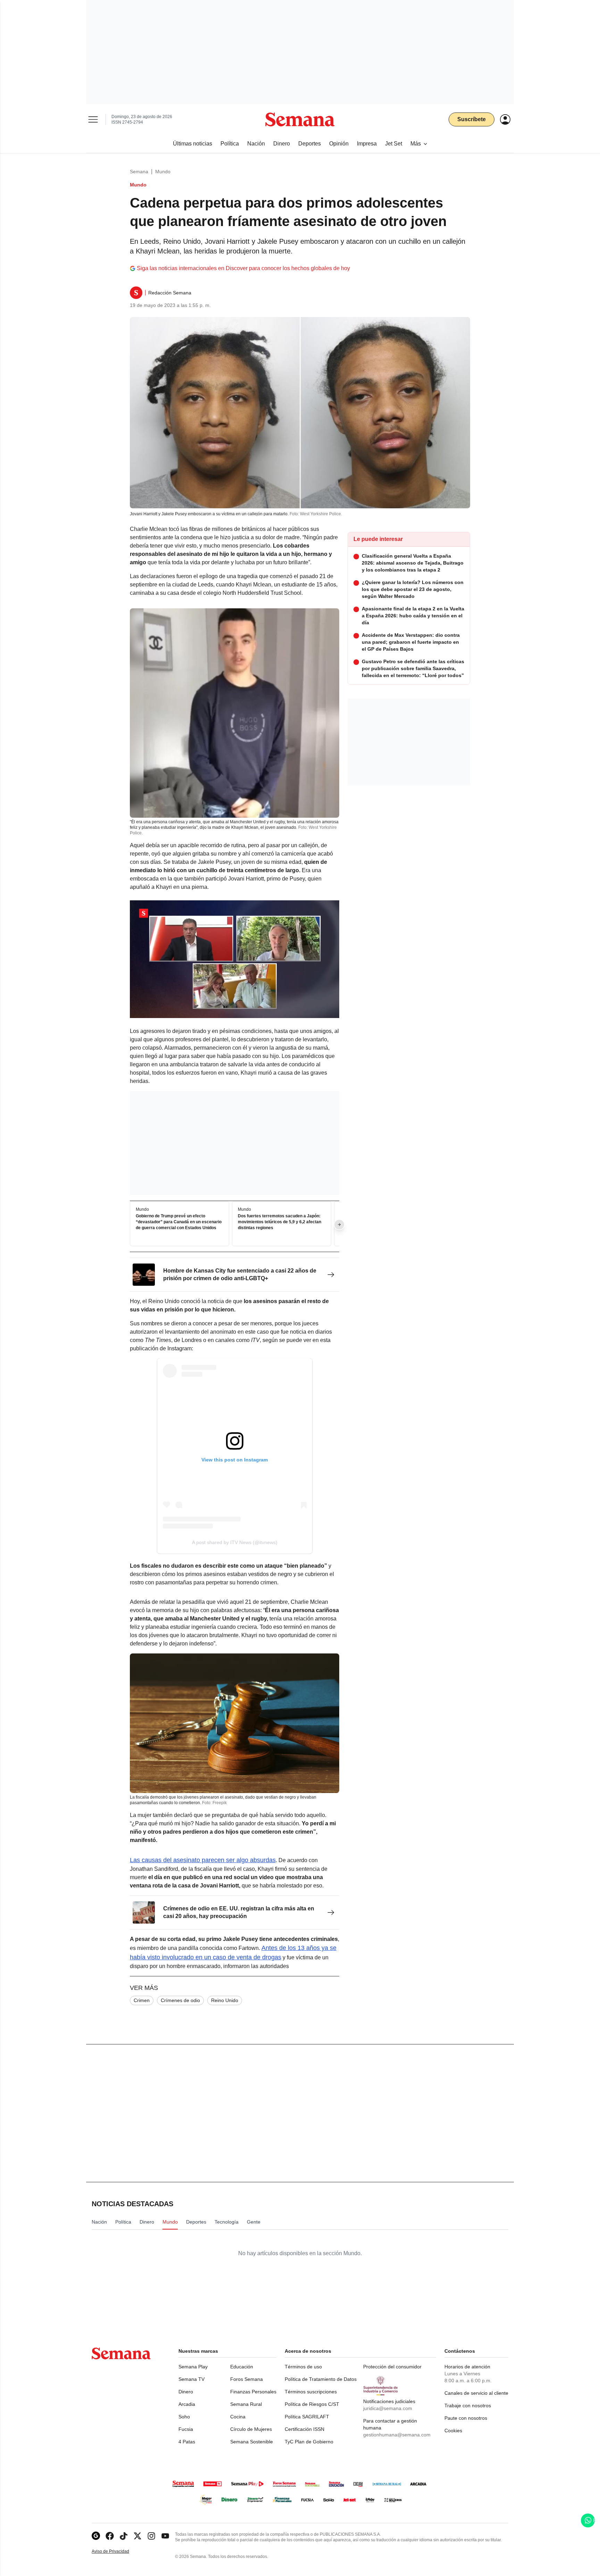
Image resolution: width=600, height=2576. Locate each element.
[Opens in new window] (110, 2536)
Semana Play (193, 2367)
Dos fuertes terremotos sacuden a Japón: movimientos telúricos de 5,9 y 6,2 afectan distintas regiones (280, 1222)
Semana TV (191, 2379)
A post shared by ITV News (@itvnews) (235, 1542)
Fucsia (186, 2429)
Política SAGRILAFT (307, 2417)
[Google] (96, 2536)
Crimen (142, 2000)
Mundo (163, 172)
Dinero (186, 2392)
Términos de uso (303, 2367)
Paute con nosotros (466, 2418)
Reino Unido (225, 2000)
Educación (242, 2367)
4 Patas (187, 2442)
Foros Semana (247, 2379)
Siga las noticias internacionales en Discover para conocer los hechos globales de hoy (243, 268)
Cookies (453, 2431)
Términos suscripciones (311, 2392)
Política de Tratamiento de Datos (321, 2379)
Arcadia (187, 2404)
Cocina (238, 2417)
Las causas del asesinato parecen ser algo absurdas (203, 1860)
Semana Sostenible (252, 2442)
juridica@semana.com (388, 2408)
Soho (184, 2417)
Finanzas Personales (253, 2392)
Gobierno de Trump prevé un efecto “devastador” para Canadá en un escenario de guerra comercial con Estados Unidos (179, 1222)
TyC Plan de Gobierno (309, 2442)
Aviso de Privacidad (118, 2552)
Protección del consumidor (392, 2367)
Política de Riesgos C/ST (312, 2404)
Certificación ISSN (305, 2429)
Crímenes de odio (180, 2000)
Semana (139, 172)
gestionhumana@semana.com (397, 2435)
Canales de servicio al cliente (476, 2393)
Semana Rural (246, 2404)
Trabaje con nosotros (468, 2406)
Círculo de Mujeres (251, 2429)
